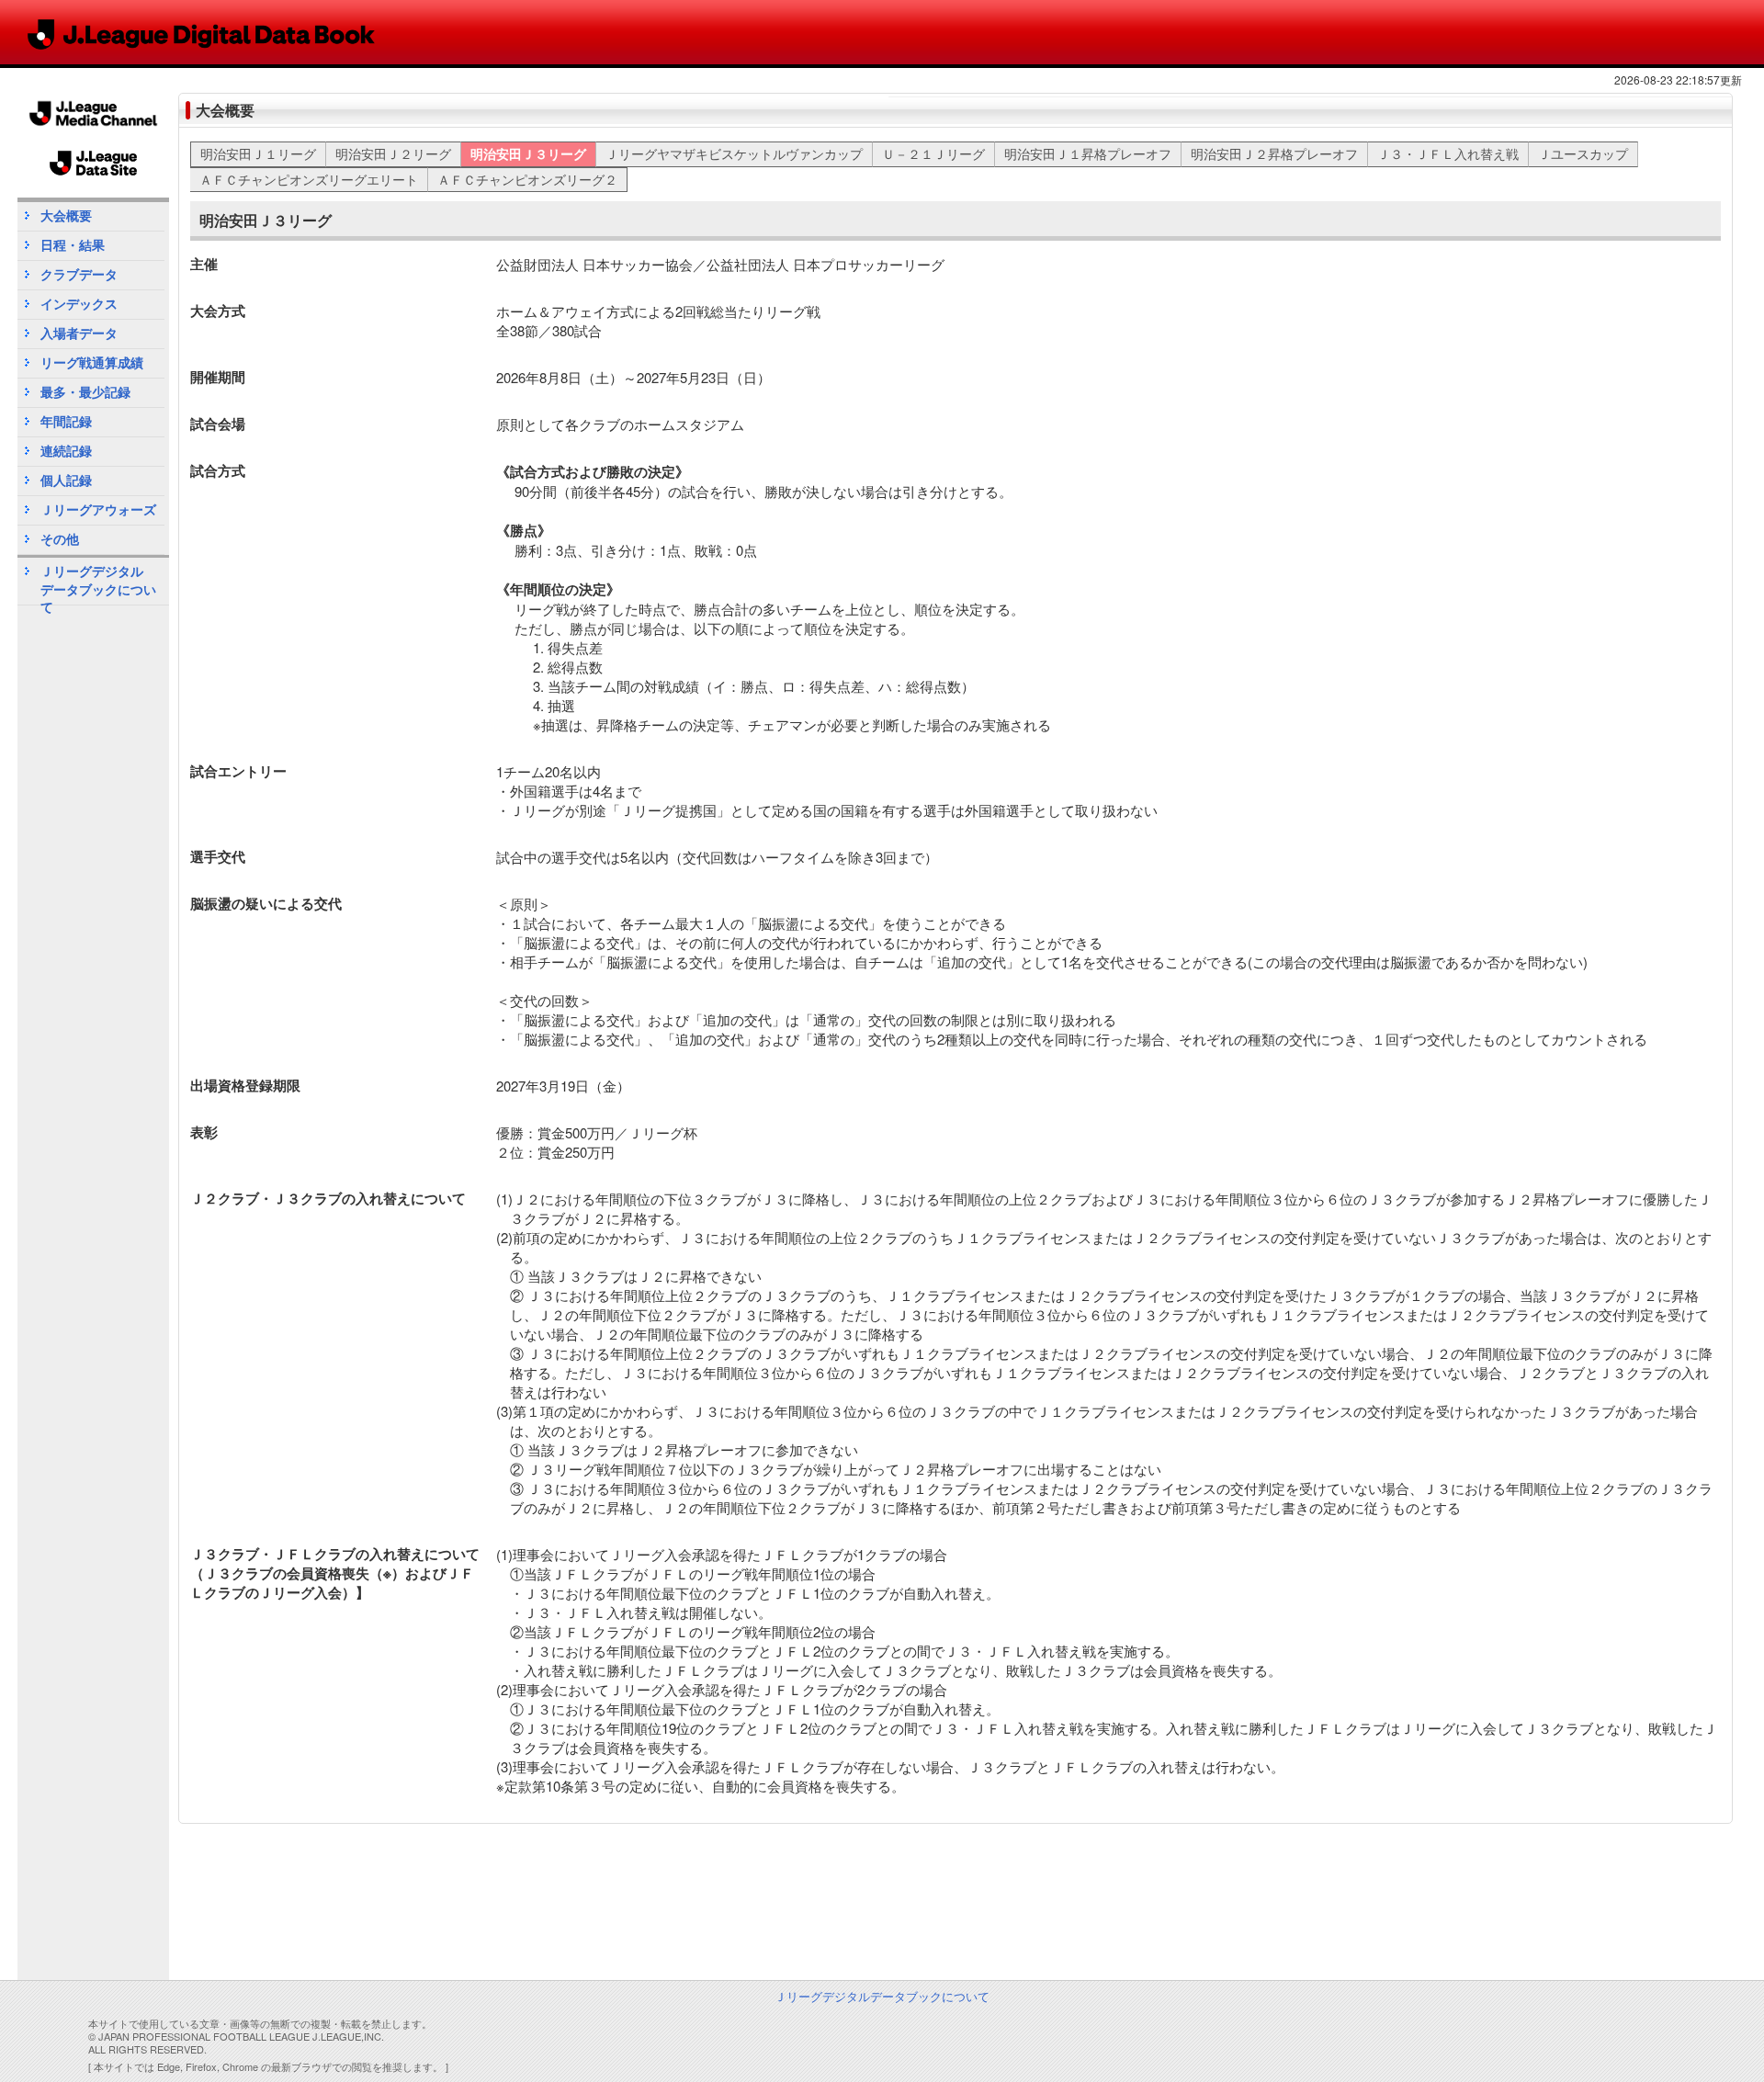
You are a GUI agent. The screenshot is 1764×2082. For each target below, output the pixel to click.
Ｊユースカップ (1583, 153)
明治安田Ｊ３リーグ (528, 153)
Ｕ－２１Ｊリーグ (933, 153)
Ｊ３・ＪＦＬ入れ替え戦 (1448, 153)
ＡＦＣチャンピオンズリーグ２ (527, 179)
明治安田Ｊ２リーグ (393, 153)
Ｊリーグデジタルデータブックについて (98, 583)
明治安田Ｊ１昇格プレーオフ (1088, 153)
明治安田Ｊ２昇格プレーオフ (1274, 153)
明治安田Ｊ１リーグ (258, 153)
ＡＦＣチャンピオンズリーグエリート (309, 179)
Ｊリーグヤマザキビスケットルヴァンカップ (734, 153)
